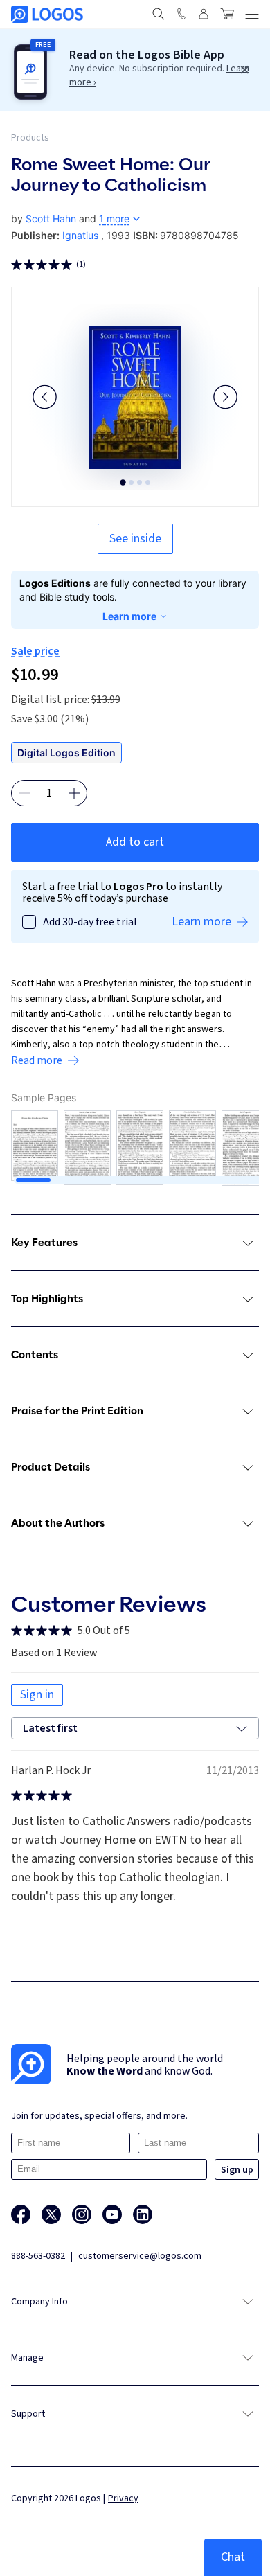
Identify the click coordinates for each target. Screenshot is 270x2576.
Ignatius (80, 235)
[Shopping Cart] (227, 14)
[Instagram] (82, 2214)
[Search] (159, 14)
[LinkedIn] (143, 2214)
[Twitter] (51, 2214)
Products (30, 138)
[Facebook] (21, 2214)
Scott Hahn (51, 219)
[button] (45, 397)
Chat (233, 2557)
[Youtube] (112, 2214)
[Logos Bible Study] (47, 14)
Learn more (129, 616)
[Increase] (74, 793)
